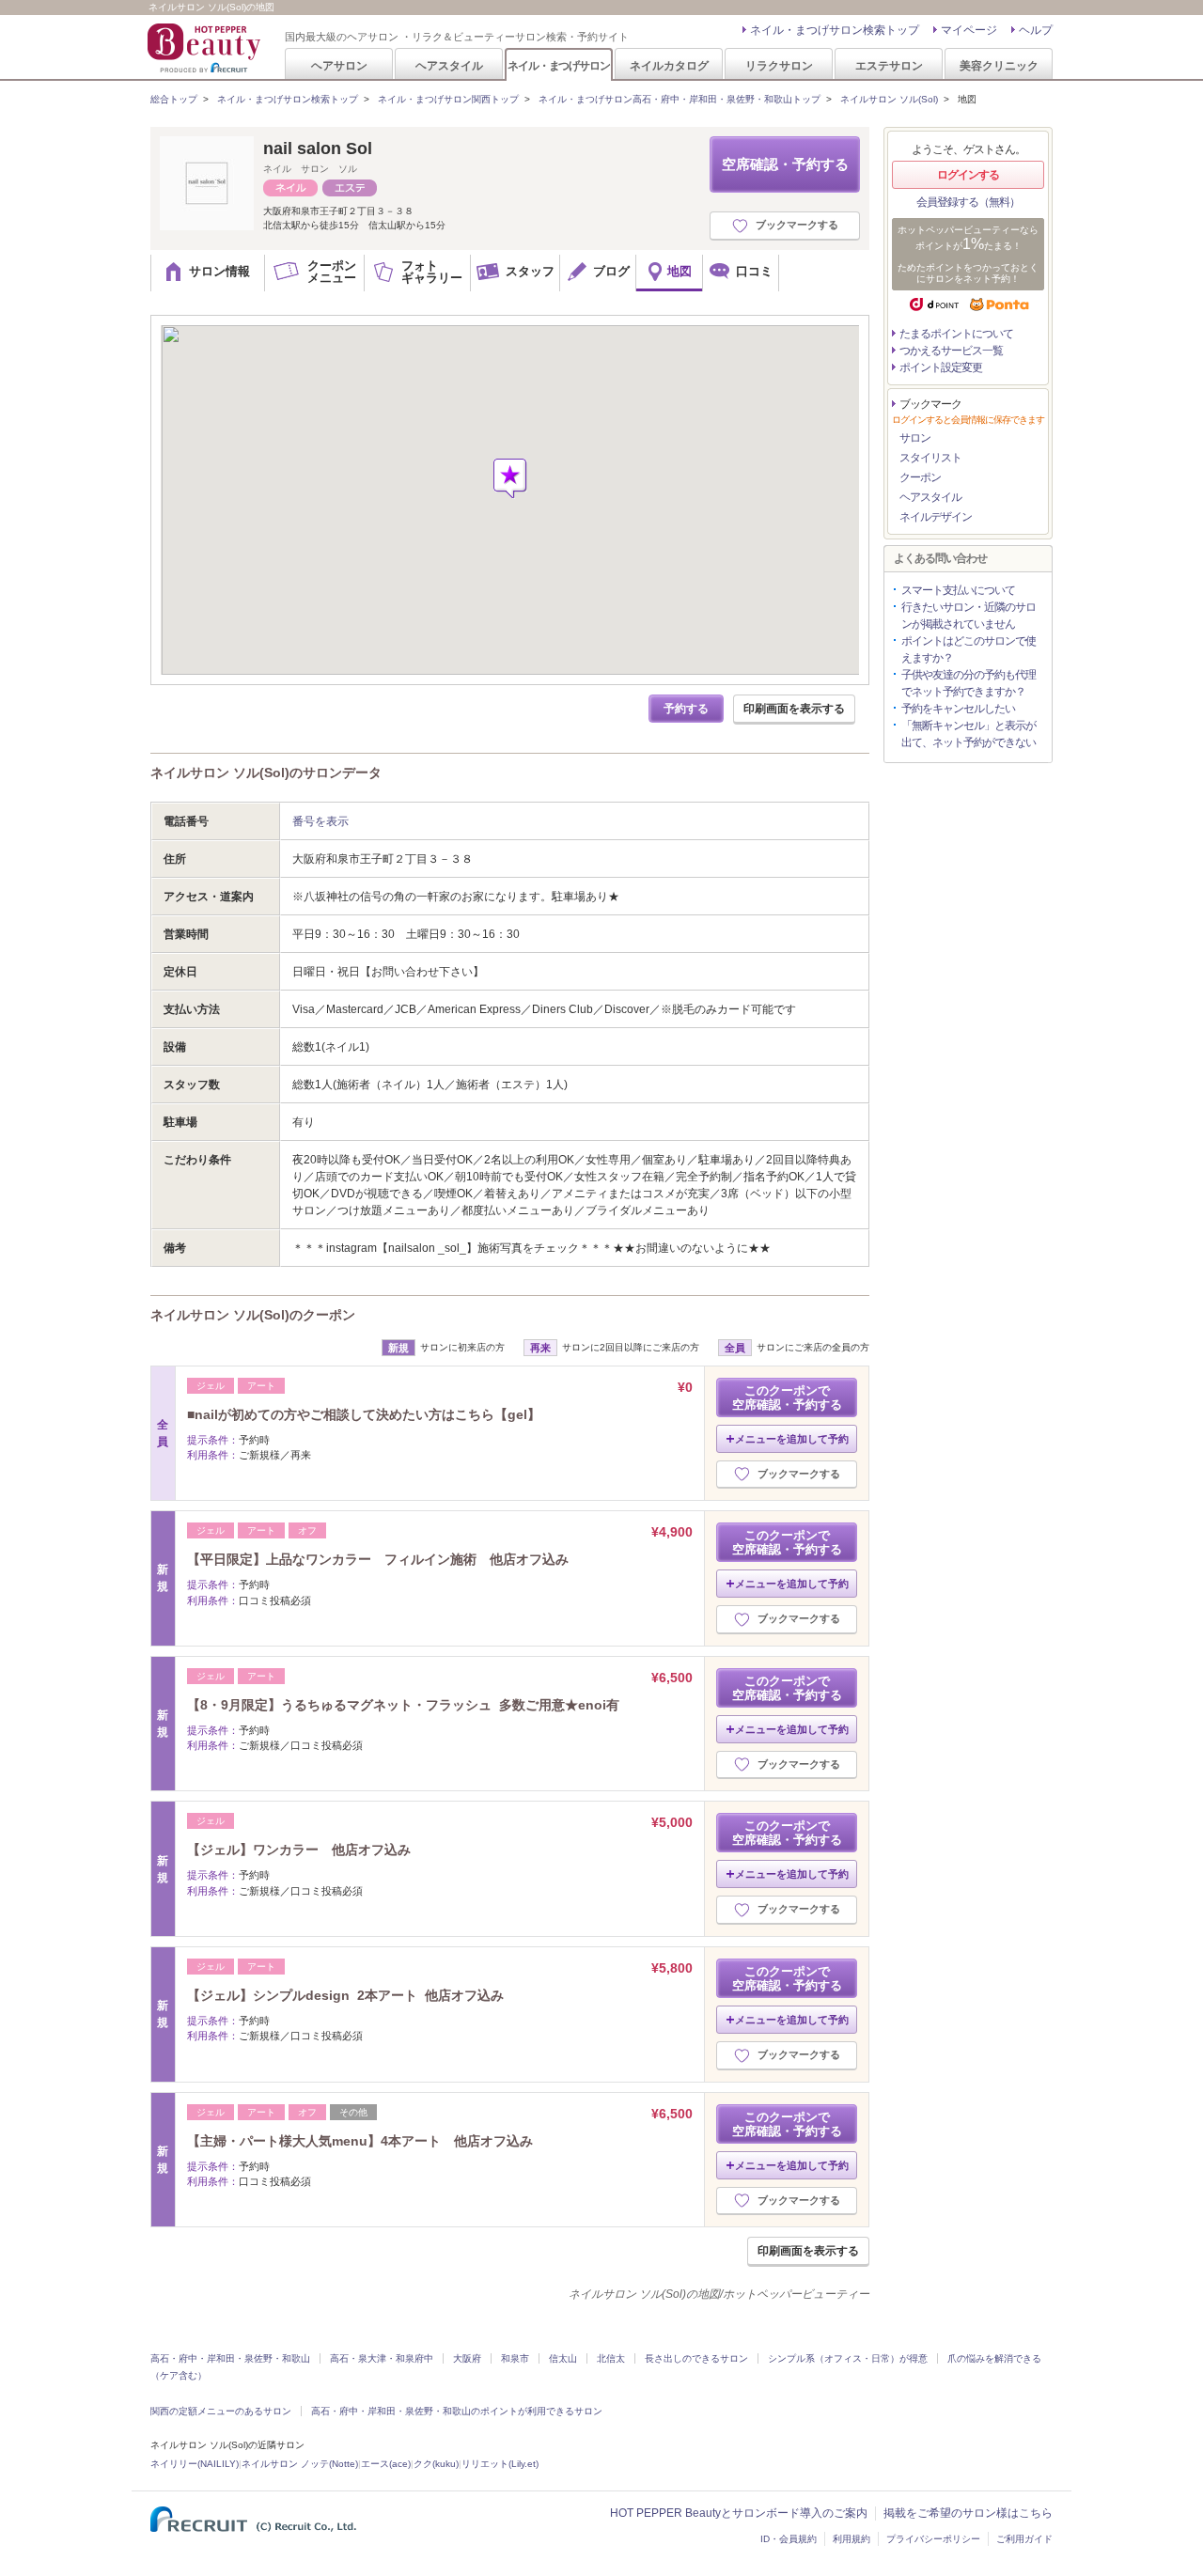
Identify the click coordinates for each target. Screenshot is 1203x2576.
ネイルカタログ (669, 65)
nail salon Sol (318, 148)
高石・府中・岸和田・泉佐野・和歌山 (230, 2358)
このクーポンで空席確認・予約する (787, 1397)
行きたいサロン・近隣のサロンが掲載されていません (969, 616)
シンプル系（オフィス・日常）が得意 (848, 2358)
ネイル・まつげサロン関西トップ (448, 99)
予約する (686, 709)
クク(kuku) (436, 2464)
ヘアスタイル (449, 65)
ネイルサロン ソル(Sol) (889, 99)
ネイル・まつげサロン (558, 65)
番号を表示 (320, 821)
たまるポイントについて (956, 334)
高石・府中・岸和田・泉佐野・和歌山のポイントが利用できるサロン (457, 2411)
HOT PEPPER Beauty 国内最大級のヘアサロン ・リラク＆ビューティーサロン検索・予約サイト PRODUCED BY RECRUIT (206, 48)
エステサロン (889, 65)
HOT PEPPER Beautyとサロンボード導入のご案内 (739, 2513)
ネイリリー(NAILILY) (195, 2464)
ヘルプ (1036, 30)
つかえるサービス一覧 (951, 351)
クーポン (920, 477)
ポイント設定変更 (941, 367)
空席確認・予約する (785, 164)
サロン (915, 438)
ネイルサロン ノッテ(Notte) (300, 2464)
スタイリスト (930, 458)
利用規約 (851, 2539)
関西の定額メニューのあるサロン (221, 2411)
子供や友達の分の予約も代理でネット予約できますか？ (969, 683)
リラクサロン (779, 65)
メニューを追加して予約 (792, 1439)
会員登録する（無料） (968, 202)
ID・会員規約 (789, 2539)
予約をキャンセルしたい (958, 709)
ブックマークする (797, 225)
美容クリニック (999, 65)
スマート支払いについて (958, 590)
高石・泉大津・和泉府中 (382, 2358)
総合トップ (174, 99)
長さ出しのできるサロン (696, 2358)
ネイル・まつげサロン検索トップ (835, 30)
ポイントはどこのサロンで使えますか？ (969, 649)
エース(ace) (386, 2464)
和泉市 (515, 2358)
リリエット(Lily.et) (500, 2464)
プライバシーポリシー (933, 2539)
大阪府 (467, 2358)
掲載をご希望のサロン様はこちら (968, 2513)
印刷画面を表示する (794, 709)
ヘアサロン (339, 65)
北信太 (611, 2358)
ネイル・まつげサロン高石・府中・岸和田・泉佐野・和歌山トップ (680, 99)
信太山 (563, 2358)
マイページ (969, 30)
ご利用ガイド (1024, 2539)
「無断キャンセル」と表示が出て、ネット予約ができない (969, 734)
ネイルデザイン (936, 517)
